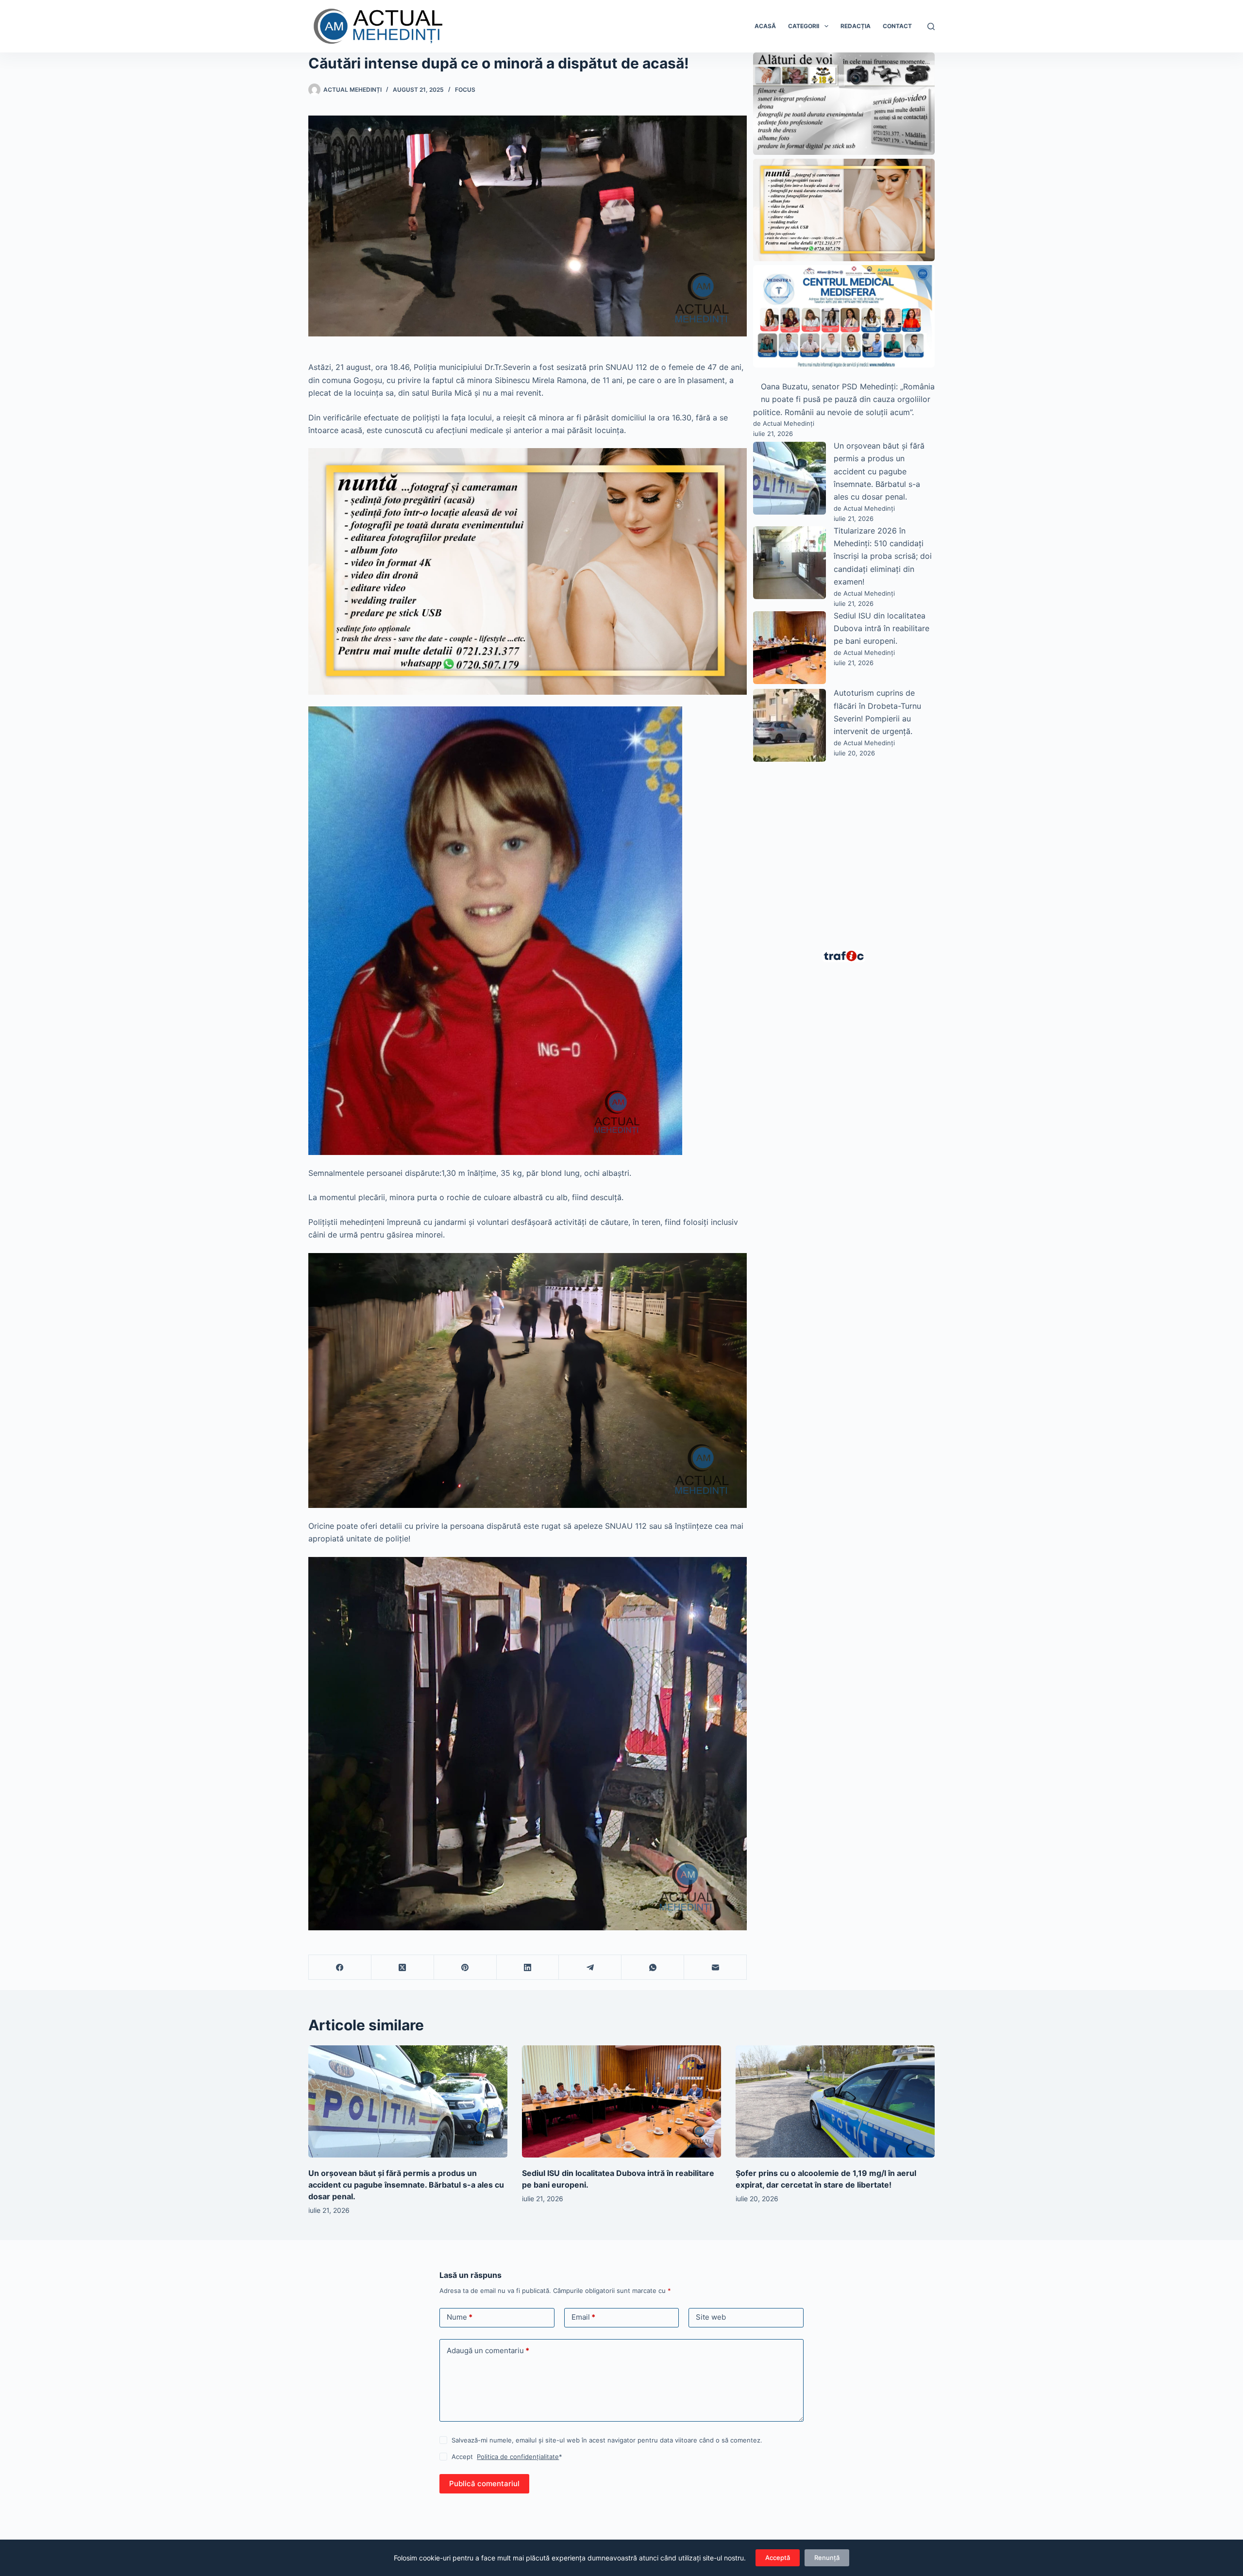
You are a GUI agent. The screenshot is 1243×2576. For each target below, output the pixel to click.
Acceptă (778, 2558)
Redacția (856, 26)
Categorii (804, 26)
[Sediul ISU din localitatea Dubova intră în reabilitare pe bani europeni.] (621, 2101)
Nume (460, 2317)
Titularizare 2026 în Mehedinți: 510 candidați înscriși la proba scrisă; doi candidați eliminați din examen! (883, 556)
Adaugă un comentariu (488, 2350)
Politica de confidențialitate (518, 2457)
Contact (897, 26)
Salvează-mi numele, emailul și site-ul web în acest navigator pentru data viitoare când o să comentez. (607, 2440)
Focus (465, 90)
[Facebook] (340, 1967)
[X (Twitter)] (403, 1967)
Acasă (765, 26)
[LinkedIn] (528, 1967)
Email (583, 2317)
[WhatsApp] (653, 1967)
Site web (711, 2317)
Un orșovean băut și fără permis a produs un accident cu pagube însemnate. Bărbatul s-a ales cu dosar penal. (879, 471)
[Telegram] (590, 1967)
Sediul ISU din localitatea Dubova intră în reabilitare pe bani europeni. (882, 628)
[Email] (715, 1967)
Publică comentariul (484, 2484)
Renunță (827, 2558)
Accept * (507, 2457)
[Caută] (931, 26)
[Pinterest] (465, 1967)
